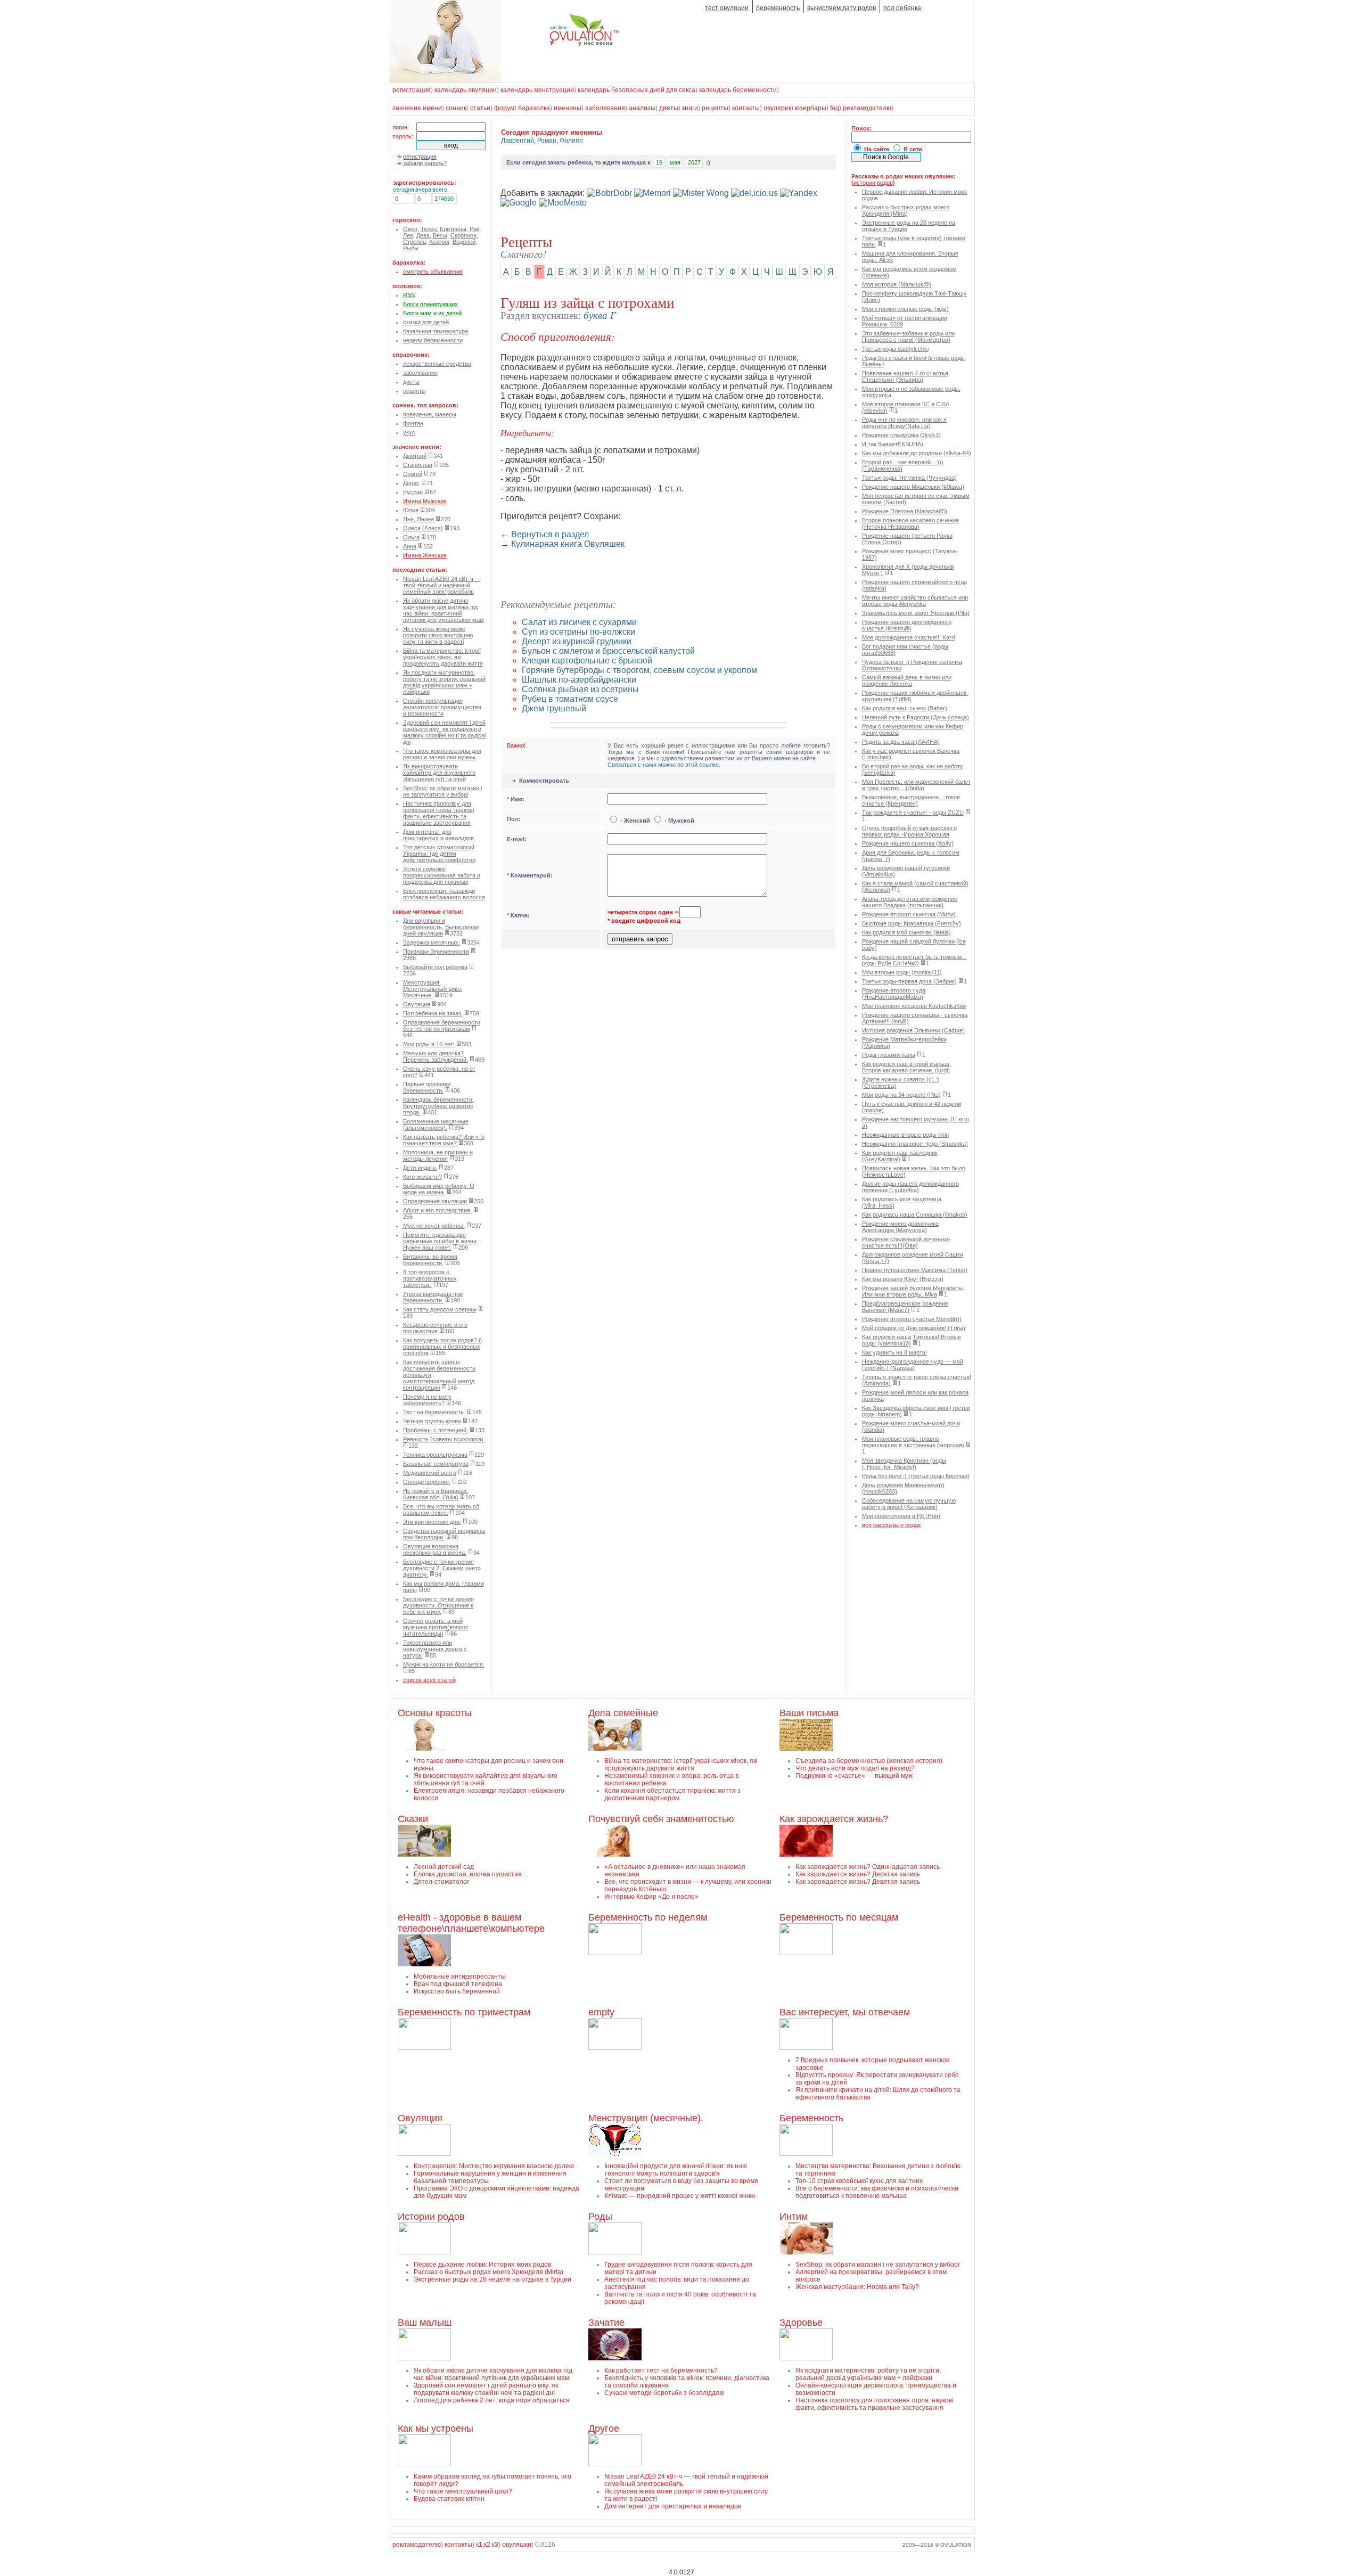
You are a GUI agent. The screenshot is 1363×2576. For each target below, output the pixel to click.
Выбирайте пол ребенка (435, 967)
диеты (669, 108)
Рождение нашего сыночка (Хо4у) (908, 843)
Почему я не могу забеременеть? (427, 1400)
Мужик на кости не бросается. (444, 1664)
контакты (746, 108)
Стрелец (414, 242)
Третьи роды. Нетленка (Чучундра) (909, 478)
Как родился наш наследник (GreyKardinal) (900, 1156)
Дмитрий (415, 456)
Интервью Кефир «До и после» (651, 1897)
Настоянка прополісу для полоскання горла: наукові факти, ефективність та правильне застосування (438, 813)
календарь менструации (537, 90)
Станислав (418, 465)
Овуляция (417, 1004)
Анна (410, 546)
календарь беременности (738, 90)
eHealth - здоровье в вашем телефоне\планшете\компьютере (471, 1923)
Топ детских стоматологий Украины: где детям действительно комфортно (439, 854)
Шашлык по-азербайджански (579, 680)
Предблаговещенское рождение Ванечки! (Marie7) (905, 1307)
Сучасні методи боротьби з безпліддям (664, 2393)
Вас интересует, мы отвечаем (845, 2012)
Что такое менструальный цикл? (463, 2491)
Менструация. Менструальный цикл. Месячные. (433, 989)
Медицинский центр (430, 1473)
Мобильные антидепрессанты (460, 1976)
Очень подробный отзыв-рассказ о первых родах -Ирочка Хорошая (909, 831)
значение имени (417, 108)
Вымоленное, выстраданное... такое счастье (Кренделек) (911, 800)
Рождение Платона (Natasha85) (905, 511)
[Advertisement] (625, 575)
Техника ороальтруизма (435, 1455)
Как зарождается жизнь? (834, 1819)
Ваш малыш (425, 2323)
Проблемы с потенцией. (436, 1430)
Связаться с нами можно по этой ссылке (663, 765)
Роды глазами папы (889, 1055)
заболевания (605, 108)
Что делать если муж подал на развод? (855, 1768)
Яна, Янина (418, 519)
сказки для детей (426, 322)
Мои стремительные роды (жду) (905, 309)
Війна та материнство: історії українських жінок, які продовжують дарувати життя (443, 657)
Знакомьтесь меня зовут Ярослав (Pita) (916, 613)
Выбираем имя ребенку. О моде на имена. (439, 1189)
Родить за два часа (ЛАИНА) (901, 742)
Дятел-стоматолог (441, 1882)
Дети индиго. (420, 1168)
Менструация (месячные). (646, 2118)
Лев (408, 235)
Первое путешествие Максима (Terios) (915, 1270)
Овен (410, 229)
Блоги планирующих (430, 304)
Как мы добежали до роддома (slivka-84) (917, 453)
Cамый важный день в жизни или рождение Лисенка (907, 680)
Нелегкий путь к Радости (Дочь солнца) (915, 717)
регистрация (412, 90)
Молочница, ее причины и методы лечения (438, 1155)
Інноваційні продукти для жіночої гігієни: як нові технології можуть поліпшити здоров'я (676, 2170)
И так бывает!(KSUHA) (893, 444)
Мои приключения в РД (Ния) (901, 1516)
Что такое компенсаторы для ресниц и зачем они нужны (442, 754)
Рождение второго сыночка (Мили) (909, 914)
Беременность (811, 2118)
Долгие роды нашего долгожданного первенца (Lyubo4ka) (910, 1187)
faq (835, 108)
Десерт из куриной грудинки (577, 641)
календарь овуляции (466, 90)
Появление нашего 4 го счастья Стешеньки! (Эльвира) (905, 376)
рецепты (715, 108)
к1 (479, 2545)
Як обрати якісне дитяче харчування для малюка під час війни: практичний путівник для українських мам (444, 610)
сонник (456, 108)
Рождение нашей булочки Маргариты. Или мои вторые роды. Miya (913, 1291)
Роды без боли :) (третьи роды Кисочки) (916, 1476)
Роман (547, 141)
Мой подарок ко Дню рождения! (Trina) (914, 1328)
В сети (913, 149)
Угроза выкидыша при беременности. (433, 1297)
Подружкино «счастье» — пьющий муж (854, 1776)
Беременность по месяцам (839, 1917)
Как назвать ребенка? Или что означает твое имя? (444, 1140)
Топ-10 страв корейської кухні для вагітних (859, 2181)
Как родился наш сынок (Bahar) (905, 708)
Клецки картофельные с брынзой (587, 661)
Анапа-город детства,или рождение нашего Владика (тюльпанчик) (910, 902)
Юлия (411, 510)
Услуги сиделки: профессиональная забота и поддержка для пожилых (442, 875)
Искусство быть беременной (457, 1991)
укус (409, 432)
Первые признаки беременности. (427, 1087)
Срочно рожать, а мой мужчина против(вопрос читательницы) (436, 1627)
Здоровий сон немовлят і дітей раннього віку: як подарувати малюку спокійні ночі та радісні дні (444, 732)
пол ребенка (902, 8)
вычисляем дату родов (841, 8)
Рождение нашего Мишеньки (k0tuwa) (913, 487)
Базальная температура (436, 1464)
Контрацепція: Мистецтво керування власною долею (494, 2166)
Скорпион (463, 235)
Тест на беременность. (434, 1412)
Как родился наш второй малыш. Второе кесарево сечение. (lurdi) (906, 1067)
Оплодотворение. (427, 1482)
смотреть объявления (433, 272)
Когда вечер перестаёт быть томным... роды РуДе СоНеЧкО (914, 960)
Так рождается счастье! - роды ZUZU (913, 813)
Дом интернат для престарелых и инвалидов (438, 835)
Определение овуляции (435, 1201)
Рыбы (411, 248)
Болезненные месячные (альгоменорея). (436, 1125)
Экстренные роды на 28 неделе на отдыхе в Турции (492, 2279)
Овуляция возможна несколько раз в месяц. (435, 1549)
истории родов (873, 183)
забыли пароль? (425, 163)
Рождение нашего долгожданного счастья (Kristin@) (907, 625)
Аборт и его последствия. (437, 1210)
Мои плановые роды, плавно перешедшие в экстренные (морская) (913, 1442)
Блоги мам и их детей (432, 313)
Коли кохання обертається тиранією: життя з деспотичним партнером (672, 1794)
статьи (480, 108)
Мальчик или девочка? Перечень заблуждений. (436, 1056)
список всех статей (429, 1680)
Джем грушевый (554, 708)
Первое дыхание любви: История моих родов (482, 2265)
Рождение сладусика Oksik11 (902, 435)
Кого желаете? (422, 1177)
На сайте (877, 149)
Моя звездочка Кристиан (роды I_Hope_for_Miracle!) (904, 1464)
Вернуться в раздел (550, 534)
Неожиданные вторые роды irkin (905, 1135)
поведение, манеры (430, 414)
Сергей (413, 474)
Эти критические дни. (432, 1522)
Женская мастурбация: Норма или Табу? (857, 2287)
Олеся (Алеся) (423, 528)
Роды (600, 2217)
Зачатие (606, 2323)
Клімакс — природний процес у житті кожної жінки (680, 2196)
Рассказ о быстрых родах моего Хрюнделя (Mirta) (906, 210)
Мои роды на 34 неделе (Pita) (901, 1095)
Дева (423, 235)
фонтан (413, 423)
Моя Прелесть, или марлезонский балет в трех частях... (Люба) (916, 785)
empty (601, 2012)
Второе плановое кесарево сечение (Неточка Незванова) (910, 523)
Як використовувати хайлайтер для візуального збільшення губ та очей (439, 773)
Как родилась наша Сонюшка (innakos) (915, 1215)
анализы (642, 108)
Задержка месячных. (432, 942)
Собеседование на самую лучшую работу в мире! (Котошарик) (909, 1504)
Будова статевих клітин (449, 2499)
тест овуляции (727, 8)
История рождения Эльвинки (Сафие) (913, 1030)
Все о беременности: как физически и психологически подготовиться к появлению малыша (877, 2192)
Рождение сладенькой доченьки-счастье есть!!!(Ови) (906, 1242)
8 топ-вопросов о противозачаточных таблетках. (430, 1278)
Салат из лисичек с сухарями (579, 622)
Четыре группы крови (432, 1421)
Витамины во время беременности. (430, 1260)
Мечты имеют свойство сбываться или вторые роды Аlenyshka (915, 601)
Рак (474, 229)
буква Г (600, 315)
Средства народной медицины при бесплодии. (444, 1534)
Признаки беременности (436, 951)
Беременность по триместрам (464, 2012)
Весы (440, 235)
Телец (429, 229)
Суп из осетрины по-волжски (578, 632)
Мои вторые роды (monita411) (902, 972)
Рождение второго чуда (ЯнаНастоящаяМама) (894, 994)
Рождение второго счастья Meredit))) (912, 1319)
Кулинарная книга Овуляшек (568, 544)
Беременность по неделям (648, 1917)
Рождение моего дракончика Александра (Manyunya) (900, 1227)
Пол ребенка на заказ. (433, 1013)
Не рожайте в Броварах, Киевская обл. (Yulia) (436, 1494)
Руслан (413, 492)
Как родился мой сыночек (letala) (906, 932)
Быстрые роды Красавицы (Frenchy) (912, 923)
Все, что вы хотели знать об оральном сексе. (441, 1509)
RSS (409, 295)
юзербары (811, 108)
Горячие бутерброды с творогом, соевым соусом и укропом (639, 670)
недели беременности (433, 340)
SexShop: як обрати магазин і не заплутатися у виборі (442, 791)
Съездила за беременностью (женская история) (869, 1761)
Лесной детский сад (444, 1867)
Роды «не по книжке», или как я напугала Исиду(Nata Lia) (904, 423)
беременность (778, 8)
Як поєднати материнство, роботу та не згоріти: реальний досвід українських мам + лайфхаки (444, 682)
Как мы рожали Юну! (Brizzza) (903, 1279)
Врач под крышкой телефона (458, 1984)
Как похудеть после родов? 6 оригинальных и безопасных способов (442, 1347)
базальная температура (436, 331)
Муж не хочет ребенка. (434, 1226)
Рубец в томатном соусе (570, 699)
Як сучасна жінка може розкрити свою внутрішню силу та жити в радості (438, 635)
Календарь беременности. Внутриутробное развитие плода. (438, 1106)
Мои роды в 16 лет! (429, 1044)
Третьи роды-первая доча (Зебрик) (909, 981)
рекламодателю (867, 108)
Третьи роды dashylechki (895, 349)
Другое (604, 2429)
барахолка (534, 108)
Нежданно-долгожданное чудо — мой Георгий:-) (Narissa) (913, 1365)
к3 (495, 2545)
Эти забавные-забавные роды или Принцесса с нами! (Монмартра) (908, 337)
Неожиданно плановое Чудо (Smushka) (915, 1144)
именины (568, 108)
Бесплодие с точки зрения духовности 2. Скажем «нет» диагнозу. (442, 1568)
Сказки (413, 1819)
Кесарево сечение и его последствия (435, 1328)
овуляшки (517, 2545)
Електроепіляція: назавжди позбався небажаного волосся (444, 894)
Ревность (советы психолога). (444, 1439)
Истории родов (431, 2217)
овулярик (777, 108)
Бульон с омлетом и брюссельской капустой (608, 651)
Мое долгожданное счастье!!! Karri (908, 637)
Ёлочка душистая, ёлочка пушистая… (471, 1874)
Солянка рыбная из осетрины (580, 689)
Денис (411, 483)
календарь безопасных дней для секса (637, 90)
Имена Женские (425, 555)
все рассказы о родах (892, 1525)
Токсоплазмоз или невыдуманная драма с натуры (435, 1649)
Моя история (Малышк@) (897, 284)
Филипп (571, 141)
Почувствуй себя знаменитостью (661, 1819)
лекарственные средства (437, 364)
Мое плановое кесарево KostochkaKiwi (914, 1006)
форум (504, 108)
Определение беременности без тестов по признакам (442, 1026)
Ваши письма (809, 1713)
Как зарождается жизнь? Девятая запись (858, 1882)
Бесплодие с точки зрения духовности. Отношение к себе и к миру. (438, 1605)
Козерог (439, 242)
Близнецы (453, 229)
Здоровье (801, 2323)
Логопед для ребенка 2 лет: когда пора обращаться (492, 2400)
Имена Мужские (425, 501)
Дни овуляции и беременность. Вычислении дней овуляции (441, 927)
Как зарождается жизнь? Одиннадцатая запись (868, 1867)
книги (690, 108)
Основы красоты (435, 1713)
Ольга (411, 537)
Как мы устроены (436, 2429)
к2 (487, 2545)
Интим (794, 2217)
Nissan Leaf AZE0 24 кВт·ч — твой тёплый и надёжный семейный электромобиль (442, 585)
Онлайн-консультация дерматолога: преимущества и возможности (442, 707)
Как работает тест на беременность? (661, 2370)
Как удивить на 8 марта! (894, 1352)
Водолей (464, 242)
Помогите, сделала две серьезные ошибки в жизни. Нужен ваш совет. (441, 1241)
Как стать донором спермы (440, 1309)
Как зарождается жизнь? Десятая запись (858, 1874)
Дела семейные (623, 1713)
